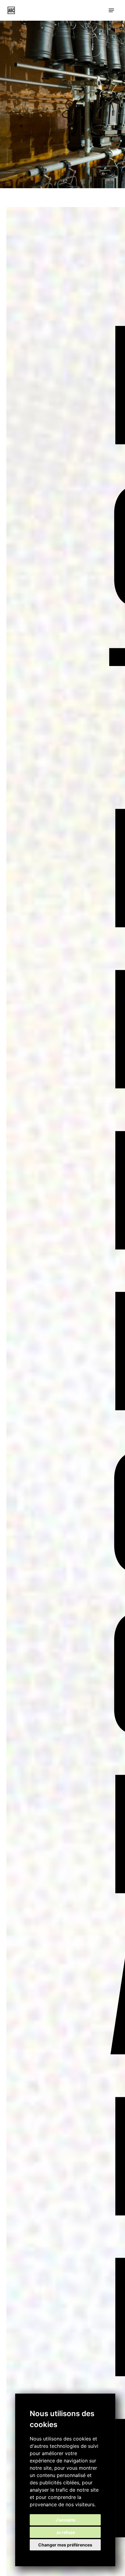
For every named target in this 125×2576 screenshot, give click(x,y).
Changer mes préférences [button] (65, 2545)
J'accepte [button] (65, 2520)
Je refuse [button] (65, 2532)
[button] (111, 10)
